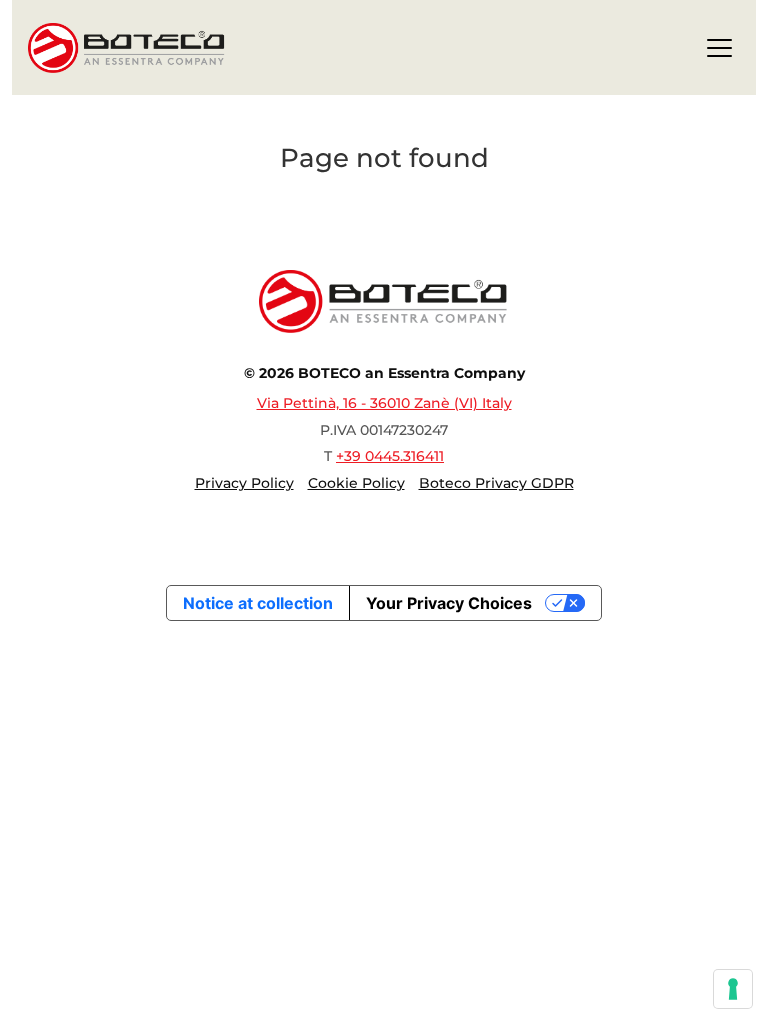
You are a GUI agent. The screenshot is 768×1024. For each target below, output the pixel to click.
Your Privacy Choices (449, 603)
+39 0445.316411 (390, 456)
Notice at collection (258, 603)
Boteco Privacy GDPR (496, 483)
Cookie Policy (356, 483)
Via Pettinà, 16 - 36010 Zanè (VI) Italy (384, 403)
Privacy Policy (244, 483)
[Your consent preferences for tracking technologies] (733, 989)
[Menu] (719, 51)
